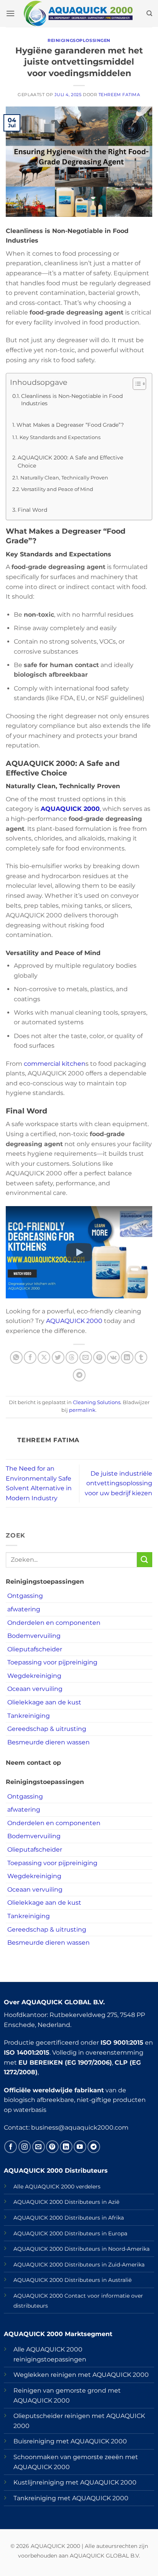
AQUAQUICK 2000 (74, 1321)
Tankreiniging (29, 1716)
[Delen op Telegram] (79, 1375)
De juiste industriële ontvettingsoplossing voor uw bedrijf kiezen (118, 1483)
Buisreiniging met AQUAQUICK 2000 (70, 2441)
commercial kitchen (55, 1064)
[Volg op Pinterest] (52, 2147)
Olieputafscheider (35, 1649)
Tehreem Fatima (119, 95)
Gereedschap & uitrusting (47, 1729)
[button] (10, 13)
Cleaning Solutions (97, 1402)
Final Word (32, 510)
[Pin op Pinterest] (100, 1357)
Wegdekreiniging (34, 1676)
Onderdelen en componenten (54, 1623)
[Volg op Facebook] (11, 2147)
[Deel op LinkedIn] (127, 1357)
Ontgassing (25, 1596)
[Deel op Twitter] (58, 1357)
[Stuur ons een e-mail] (39, 2147)
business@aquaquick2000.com (80, 2128)
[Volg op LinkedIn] (66, 2147)
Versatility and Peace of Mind (57, 489)
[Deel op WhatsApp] (16, 1357)
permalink (82, 1410)
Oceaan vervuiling (35, 1689)
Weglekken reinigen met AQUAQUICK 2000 (81, 2375)
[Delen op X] (44, 1357)
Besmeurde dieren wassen (49, 1742)
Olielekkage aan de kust (44, 1702)
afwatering (24, 1609)
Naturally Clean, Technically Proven (64, 478)
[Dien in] (145, 1560)
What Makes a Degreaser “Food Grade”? (70, 425)
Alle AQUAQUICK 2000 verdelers (57, 2187)
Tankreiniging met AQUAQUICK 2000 (71, 2498)
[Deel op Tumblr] (141, 1357)
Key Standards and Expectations (60, 437)
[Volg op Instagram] (25, 2147)
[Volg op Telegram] (94, 2147)
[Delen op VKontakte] (113, 1357)
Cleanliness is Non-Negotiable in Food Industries (72, 400)
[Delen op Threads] (72, 1357)
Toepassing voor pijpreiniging (52, 1662)
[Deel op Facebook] (30, 1357)
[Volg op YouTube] (80, 2147)
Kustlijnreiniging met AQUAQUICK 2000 (75, 2482)
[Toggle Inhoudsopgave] (136, 384)
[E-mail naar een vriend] (86, 1357)
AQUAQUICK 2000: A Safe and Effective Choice (70, 461)
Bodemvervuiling (34, 1636)
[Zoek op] (149, 13)
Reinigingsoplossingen (79, 40)
